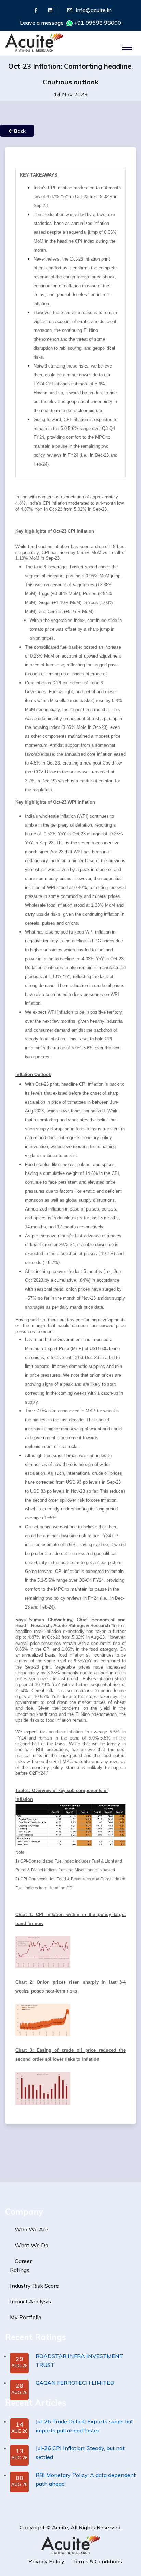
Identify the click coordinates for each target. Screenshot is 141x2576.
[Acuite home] (70, 2544)
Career (23, 2261)
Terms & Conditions (97, 2561)
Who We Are (31, 2229)
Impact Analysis (30, 2301)
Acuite (60, 2527)
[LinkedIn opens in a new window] (50, 10)
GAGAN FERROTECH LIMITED (75, 2383)
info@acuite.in (94, 10)
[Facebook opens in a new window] (36, 10)
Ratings (20, 2270)
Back (19, 131)
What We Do (31, 2245)
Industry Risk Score (34, 2286)
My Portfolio (26, 2317)
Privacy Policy (46, 2561)
